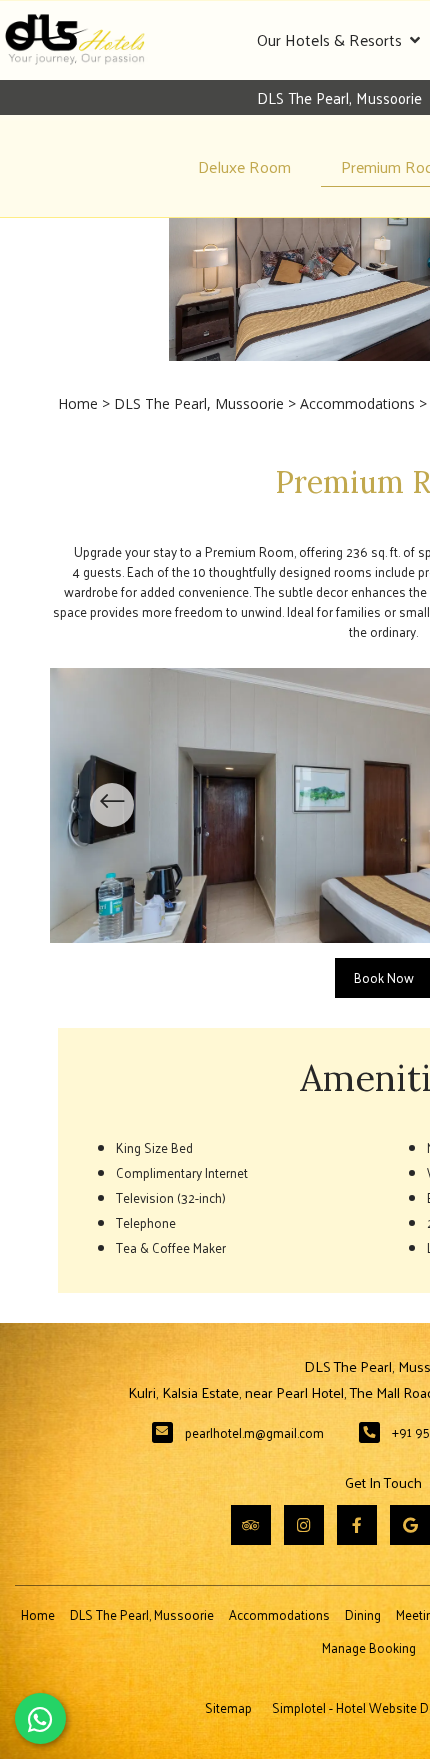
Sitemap (228, 1707)
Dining (363, 1614)
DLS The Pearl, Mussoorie (199, 403)
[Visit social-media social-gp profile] (410, 1525)
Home (78, 403)
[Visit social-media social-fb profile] (357, 1525)
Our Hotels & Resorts (329, 39)
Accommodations (357, 403)
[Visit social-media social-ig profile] (304, 1525)
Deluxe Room (244, 166)
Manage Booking (369, 1647)
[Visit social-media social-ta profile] (251, 1525)
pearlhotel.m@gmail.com (254, 1432)
